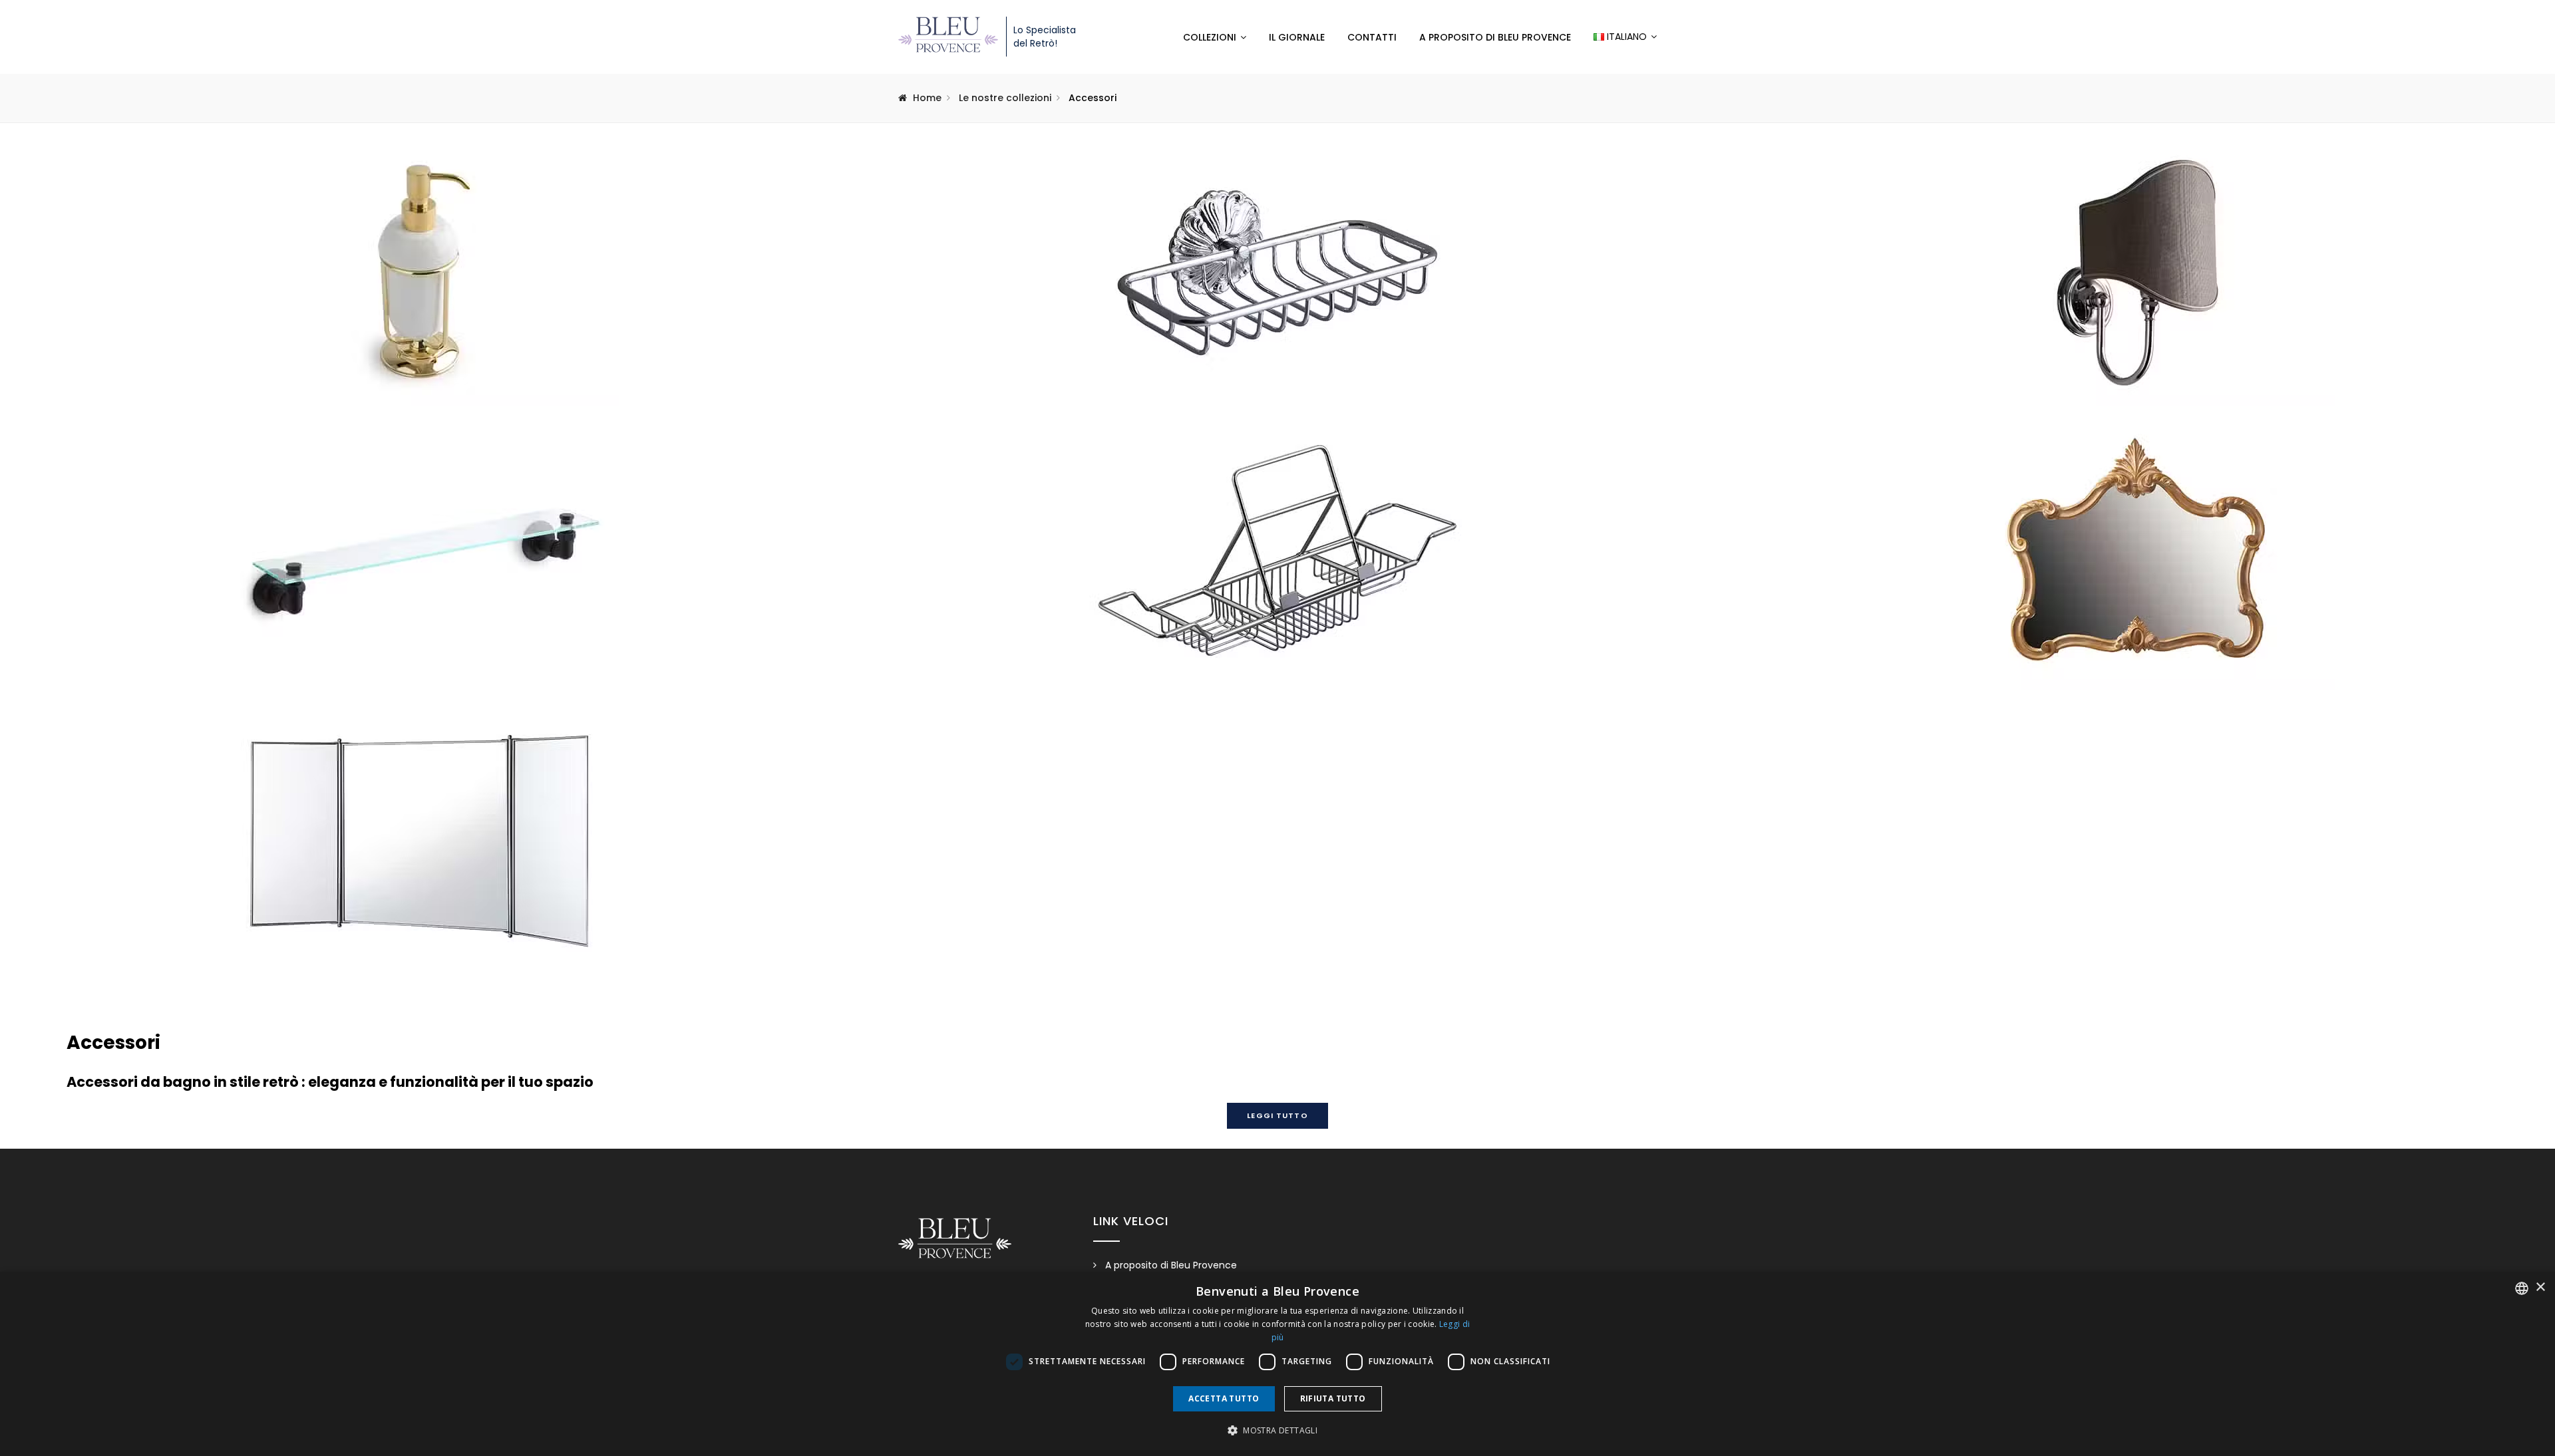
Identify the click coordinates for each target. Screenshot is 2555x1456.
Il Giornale (1297, 37)
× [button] (2540, 1287)
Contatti (1372, 37)
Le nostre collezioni (1005, 98)
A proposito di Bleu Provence (1495, 37)
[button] (1277, 1431)
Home (927, 98)
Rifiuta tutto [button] (1333, 1398)
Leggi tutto (1277, 1115)
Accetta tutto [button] (1224, 1398)
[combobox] (2522, 1288)
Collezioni (1210, 37)
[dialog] (1277, 1364)
